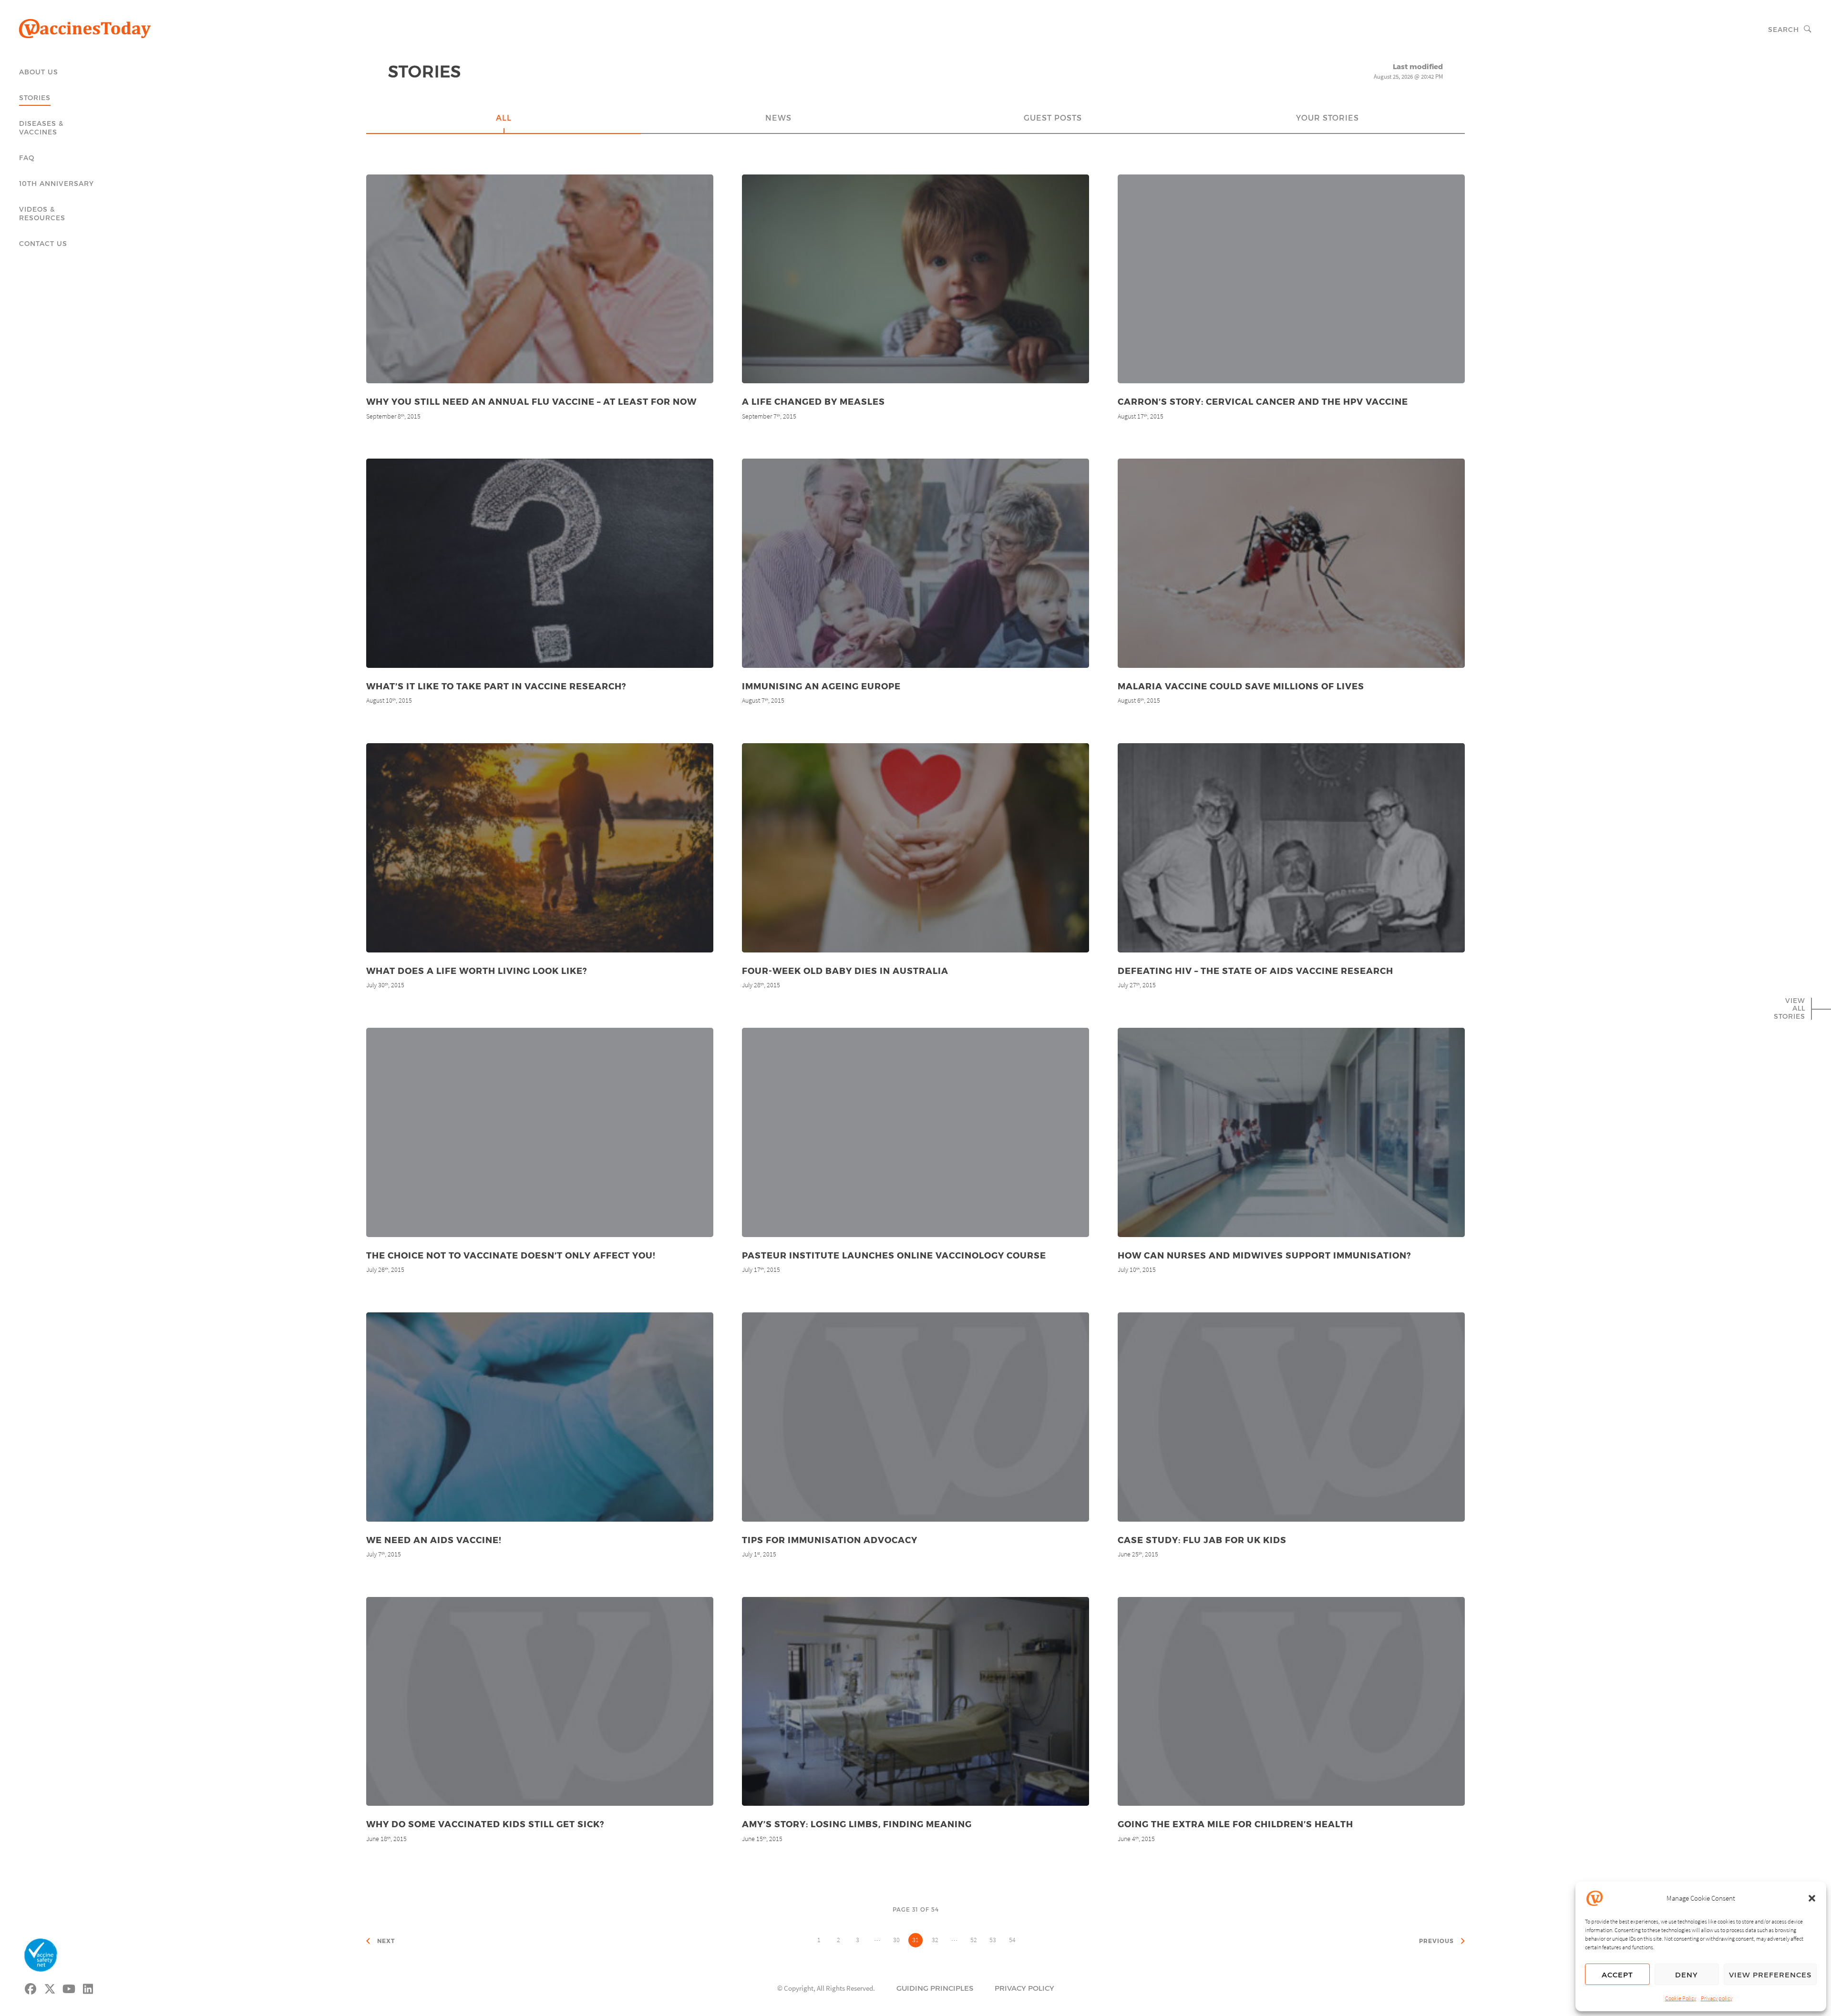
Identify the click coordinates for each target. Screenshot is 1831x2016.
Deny (1687, 1975)
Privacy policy (1717, 1998)
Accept (1617, 1975)
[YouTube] (69, 1987)
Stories (35, 97)
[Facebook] (31, 1987)
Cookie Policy (1681, 1998)
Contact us (43, 243)
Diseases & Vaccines (41, 128)
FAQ (27, 158)
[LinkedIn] (88, 1987)
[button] (1812, 1898)
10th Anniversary (57, 183)
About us (39, 72)
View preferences (1770, 1975)
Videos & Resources (42, 213)
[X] (50, 1987)
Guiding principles (935, 1988)
